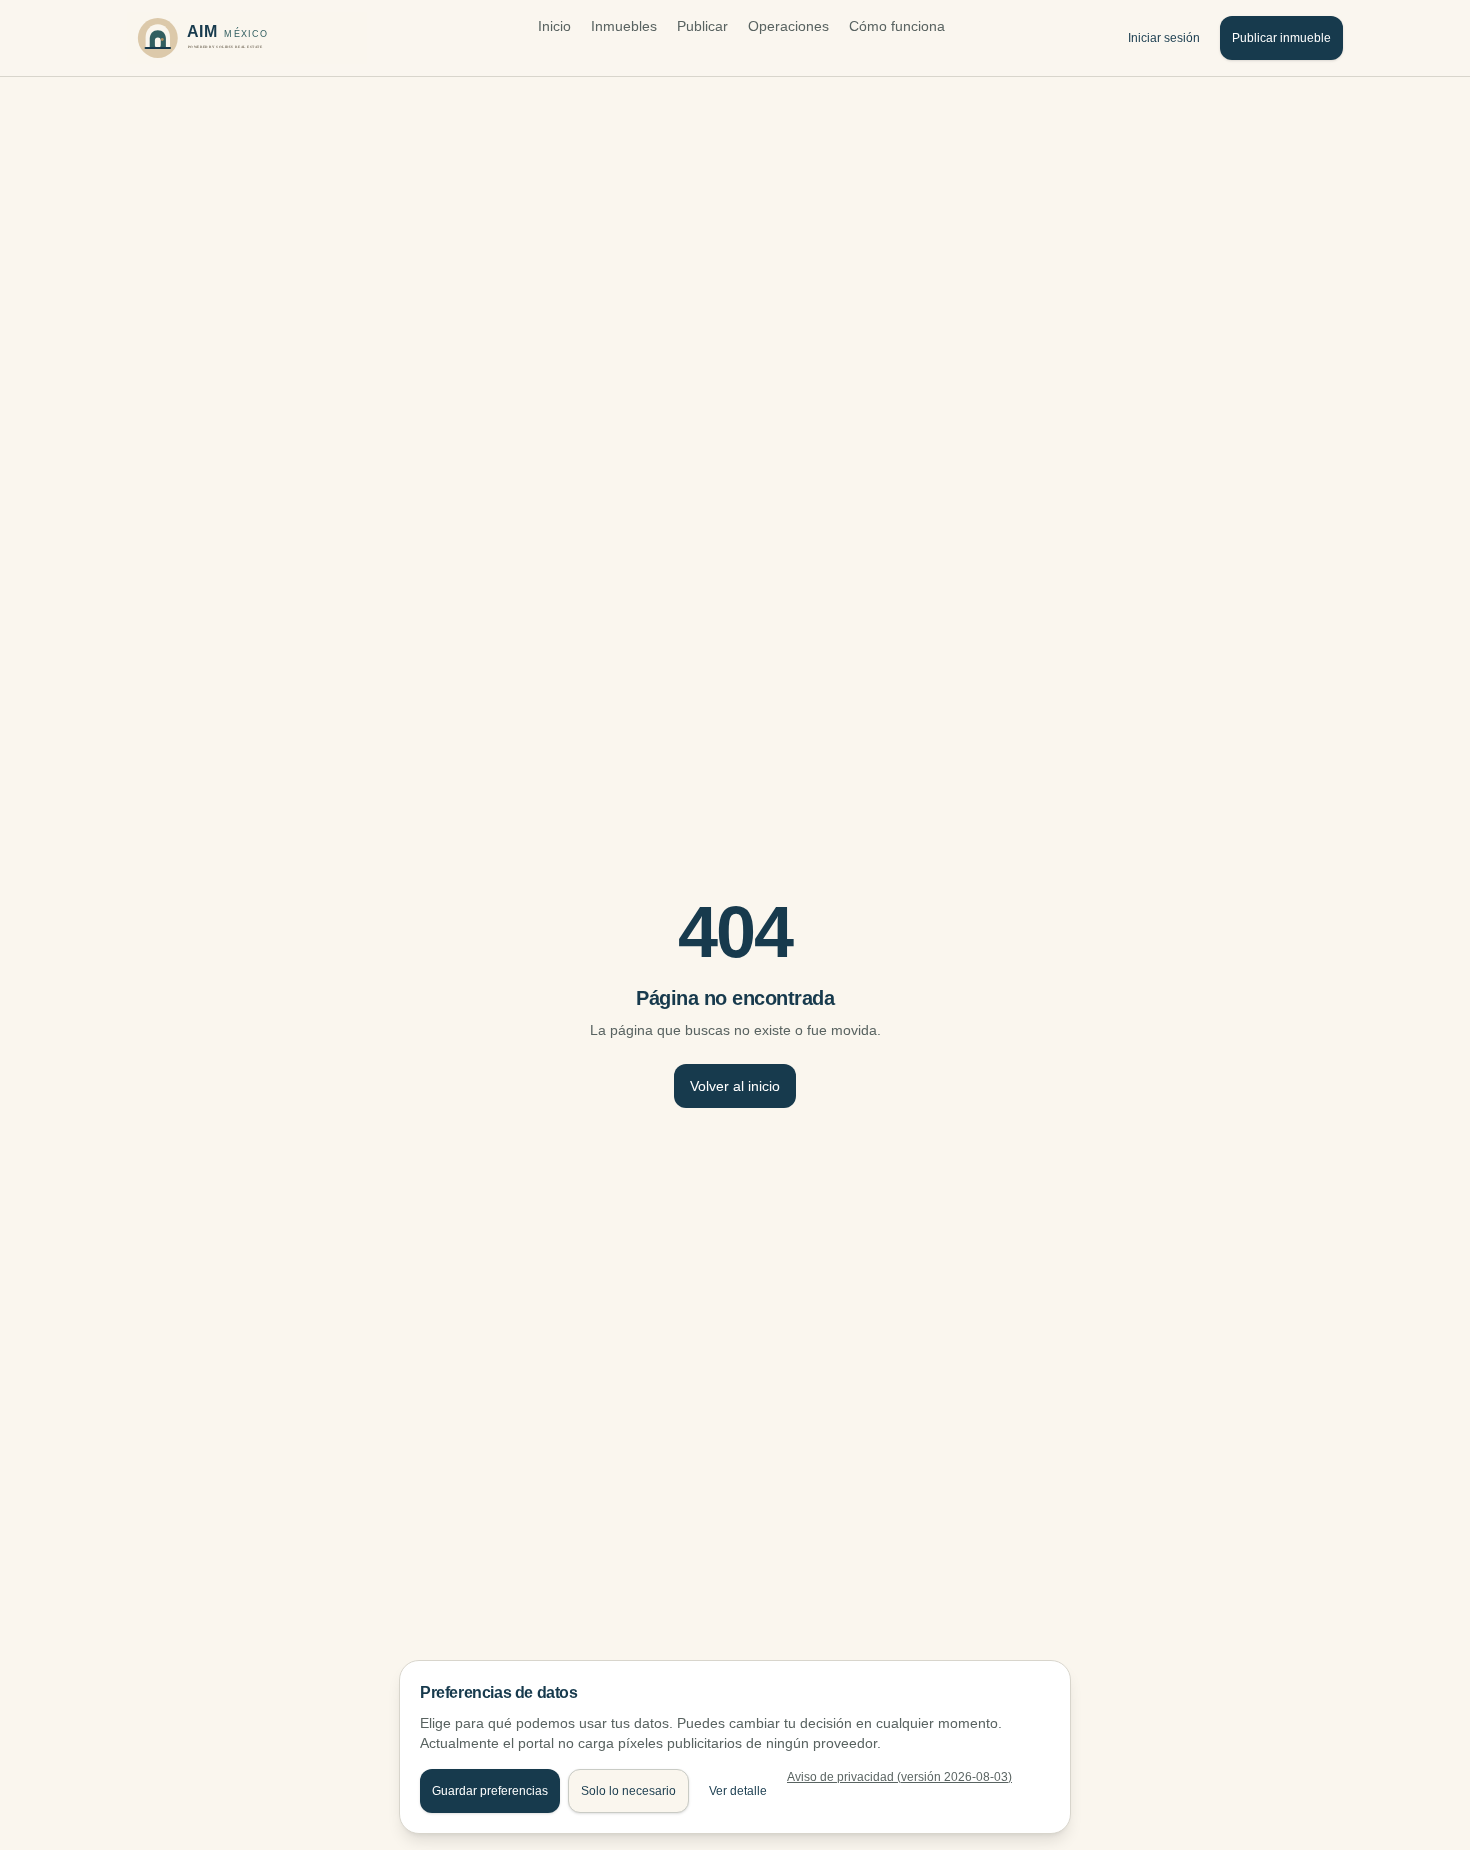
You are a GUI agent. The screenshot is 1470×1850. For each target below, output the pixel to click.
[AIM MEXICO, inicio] (247, 38)
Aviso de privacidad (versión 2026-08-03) (899, 1777)
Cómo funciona (897, 26)
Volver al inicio (735, 1086)
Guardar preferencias (490, 1791)
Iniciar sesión (1164, 38)
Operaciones (788, 26)
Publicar (702, 26)
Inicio (554, 26)
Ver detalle (738, 1791)
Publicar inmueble (1281, 38)
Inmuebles (624, 26)
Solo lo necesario (628, 1791)
